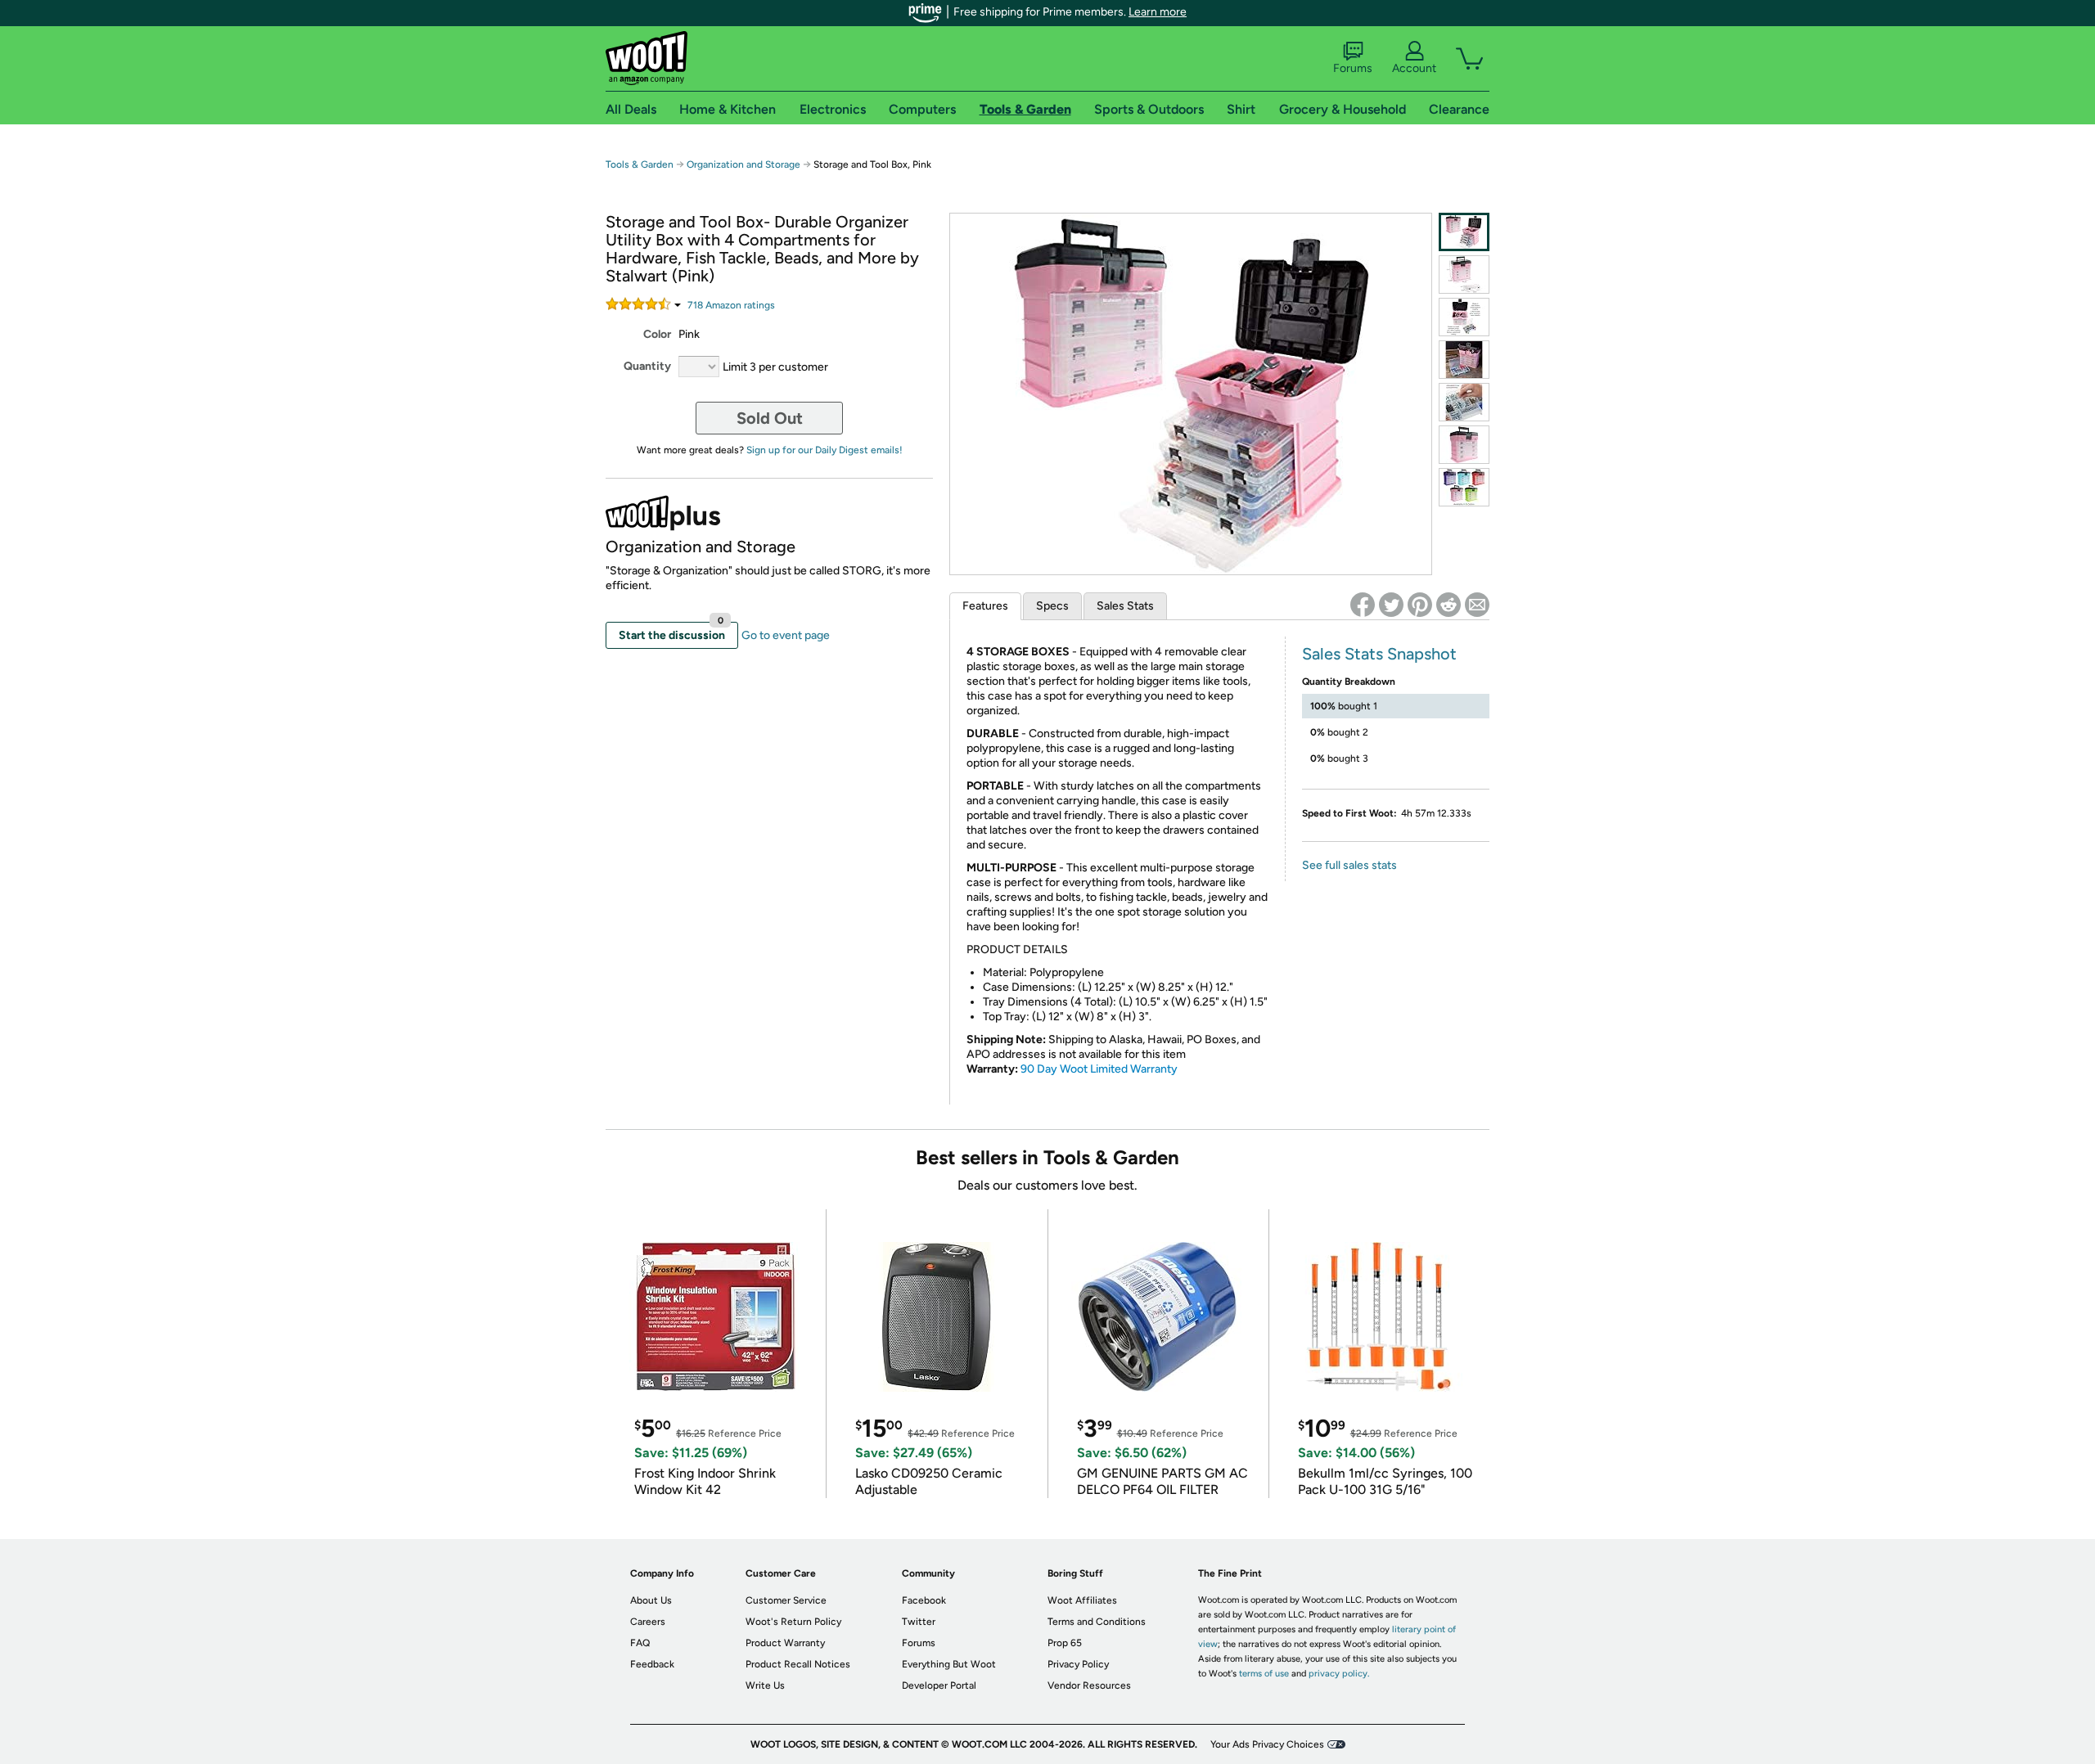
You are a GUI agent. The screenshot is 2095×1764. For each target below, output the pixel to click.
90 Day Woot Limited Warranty (1099, 1069)
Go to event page (786, 635)
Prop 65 (1065, 1643)
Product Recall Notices (798, 1664)
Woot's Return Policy (793, 1622)
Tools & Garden (640, 164)
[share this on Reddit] (1448, 605)
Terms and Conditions (1097, 1622)
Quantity (647, 366)
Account (1414, 68)
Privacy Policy (1078, 1664)
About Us (651, 1600)
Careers (648, 1622)
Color (657, 334)
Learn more (1158, 12)
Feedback (652, 1664)
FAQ (640, 1643)
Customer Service (786, 1600)
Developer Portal (939, 1685)
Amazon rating (731, 305)
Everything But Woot (949, 1664)
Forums (1353, 68)
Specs (1052, 606)
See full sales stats (1349, 865)
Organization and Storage (743, 164)
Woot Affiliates (1082, 1600)
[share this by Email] (1477, 605)
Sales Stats (1125, 606)
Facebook (924, 1600)
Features (985, 606)
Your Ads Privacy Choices (1267, 1744)
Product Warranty (785, 1643)
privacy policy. (1339, 1674)
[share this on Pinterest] (1420, 605)
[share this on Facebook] (1363, 605)
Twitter (919, 1622)
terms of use (1264, 1674)
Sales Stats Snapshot (1379, 654)
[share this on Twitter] (1391, 605)
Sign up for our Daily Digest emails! (824, 450)
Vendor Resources (1089, 1685)
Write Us (765, 1685)
